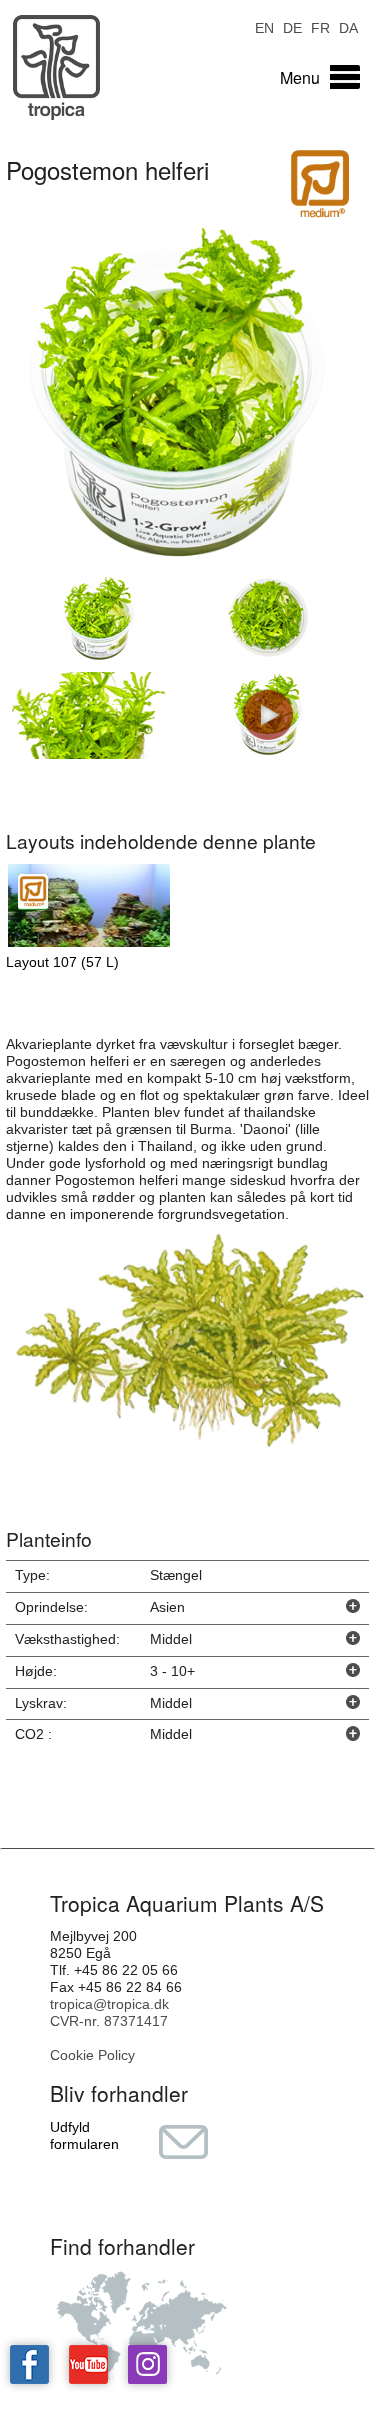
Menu (300, 77)
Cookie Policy (92, 2055)
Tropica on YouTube (88, 2364)
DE (292, 26)
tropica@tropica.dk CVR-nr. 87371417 (109, 2012)
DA (348, 26)
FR (320, 26)
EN (264, 26)
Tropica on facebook (29, 2364)
